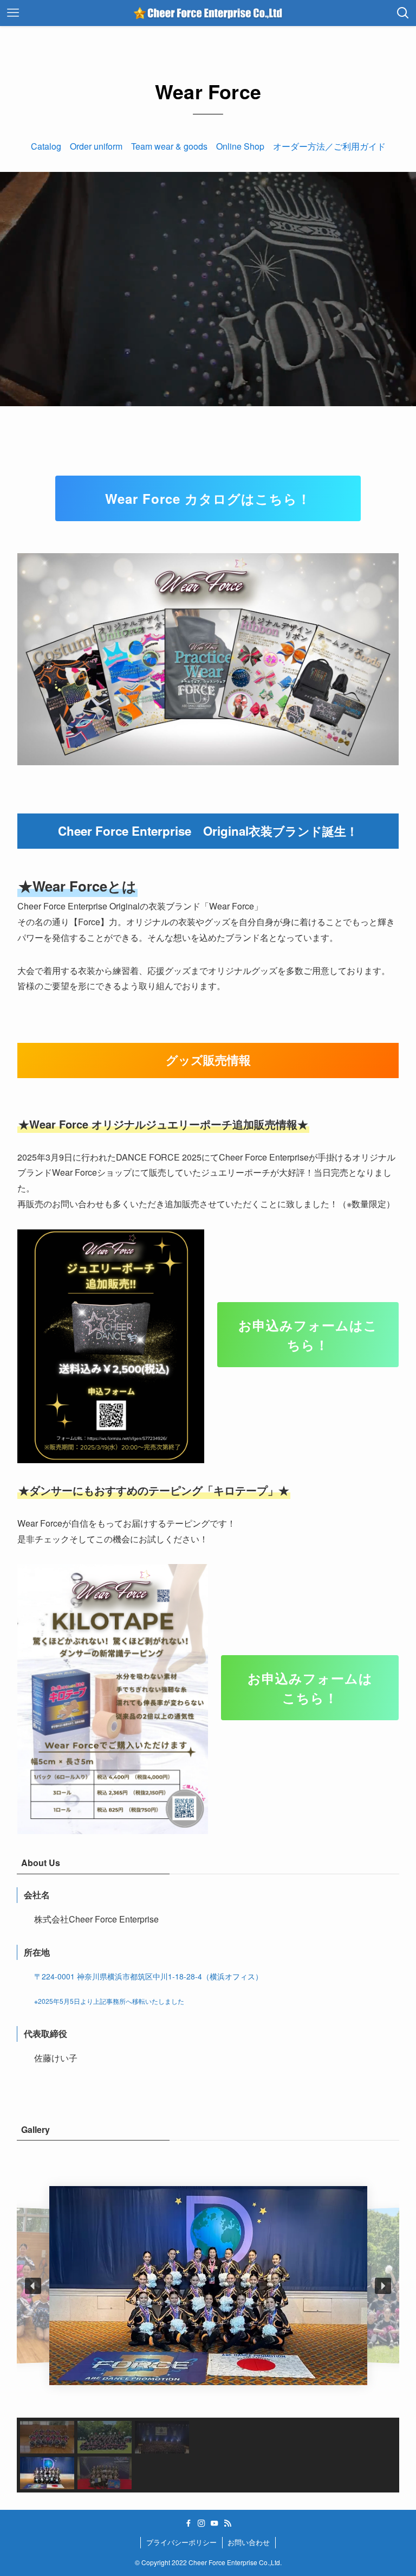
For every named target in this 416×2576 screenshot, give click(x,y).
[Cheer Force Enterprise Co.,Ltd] (208, 13)
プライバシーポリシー (181, 2542)
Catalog (46, 146)
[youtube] (214, 2523)
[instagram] (201, 2523)
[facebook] (188, 2523)
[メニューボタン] (13, 13)
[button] (33, 2286)
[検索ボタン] (403, 13)
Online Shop (240, 146)
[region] (208, 2323)
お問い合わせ (249, 2542)
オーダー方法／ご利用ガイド (329, 146)
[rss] (227, 2523)
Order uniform (96, 146)
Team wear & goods (169, 146)
